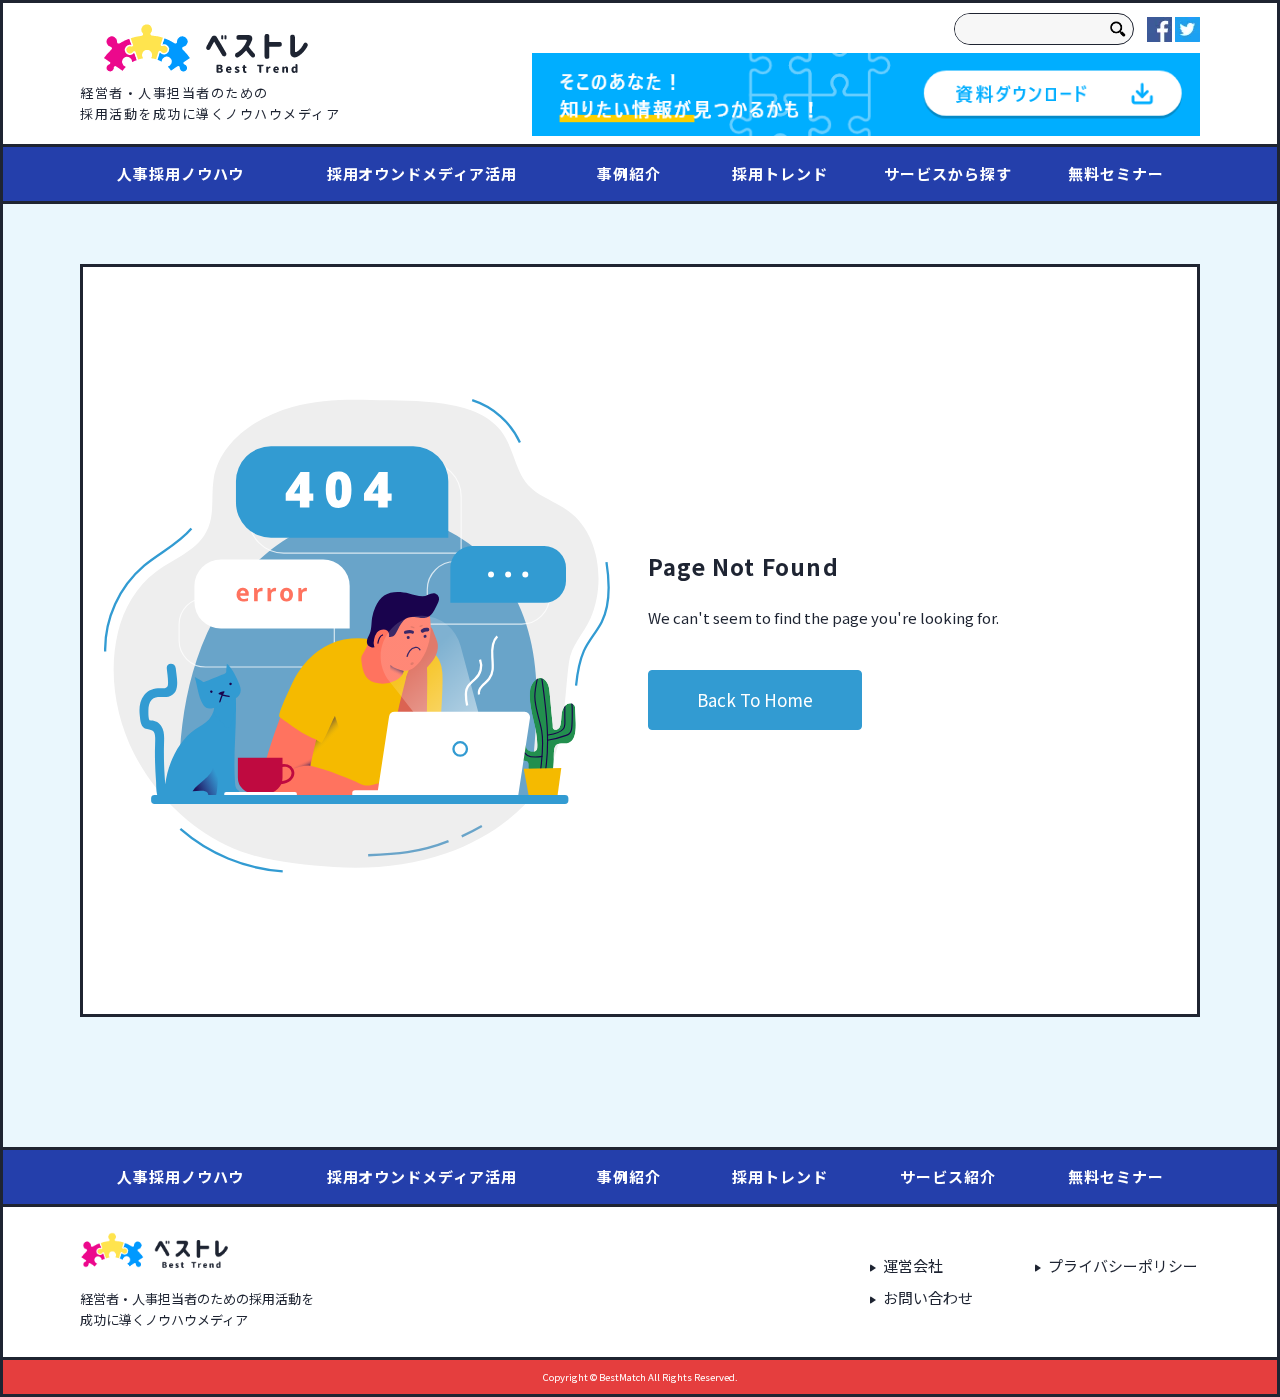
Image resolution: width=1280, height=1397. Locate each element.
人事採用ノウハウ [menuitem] (180, 173)
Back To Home (755, 699)
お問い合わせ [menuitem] (928, 1297)
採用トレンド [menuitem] (779, 173)
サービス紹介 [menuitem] (947, 1176)
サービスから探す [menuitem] (947, 173)
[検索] (1118, 29)
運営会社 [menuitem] (913, 1265)
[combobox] (1029, 29)
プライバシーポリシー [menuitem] (1123, 1265)
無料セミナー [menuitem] (1115, 173)
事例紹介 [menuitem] (629, 173)
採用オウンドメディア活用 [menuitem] (422, 173)
